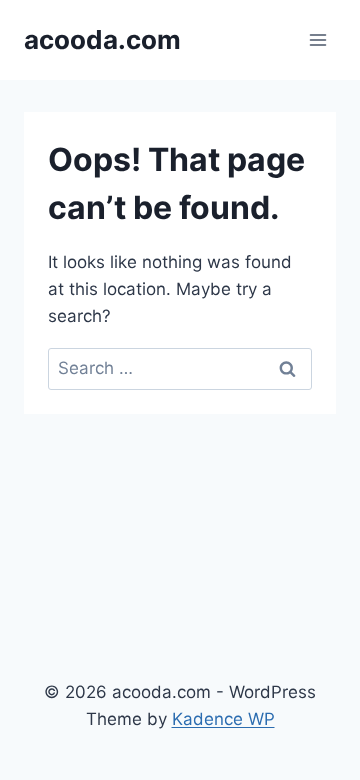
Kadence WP (223, 719)
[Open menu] (317, 39)
